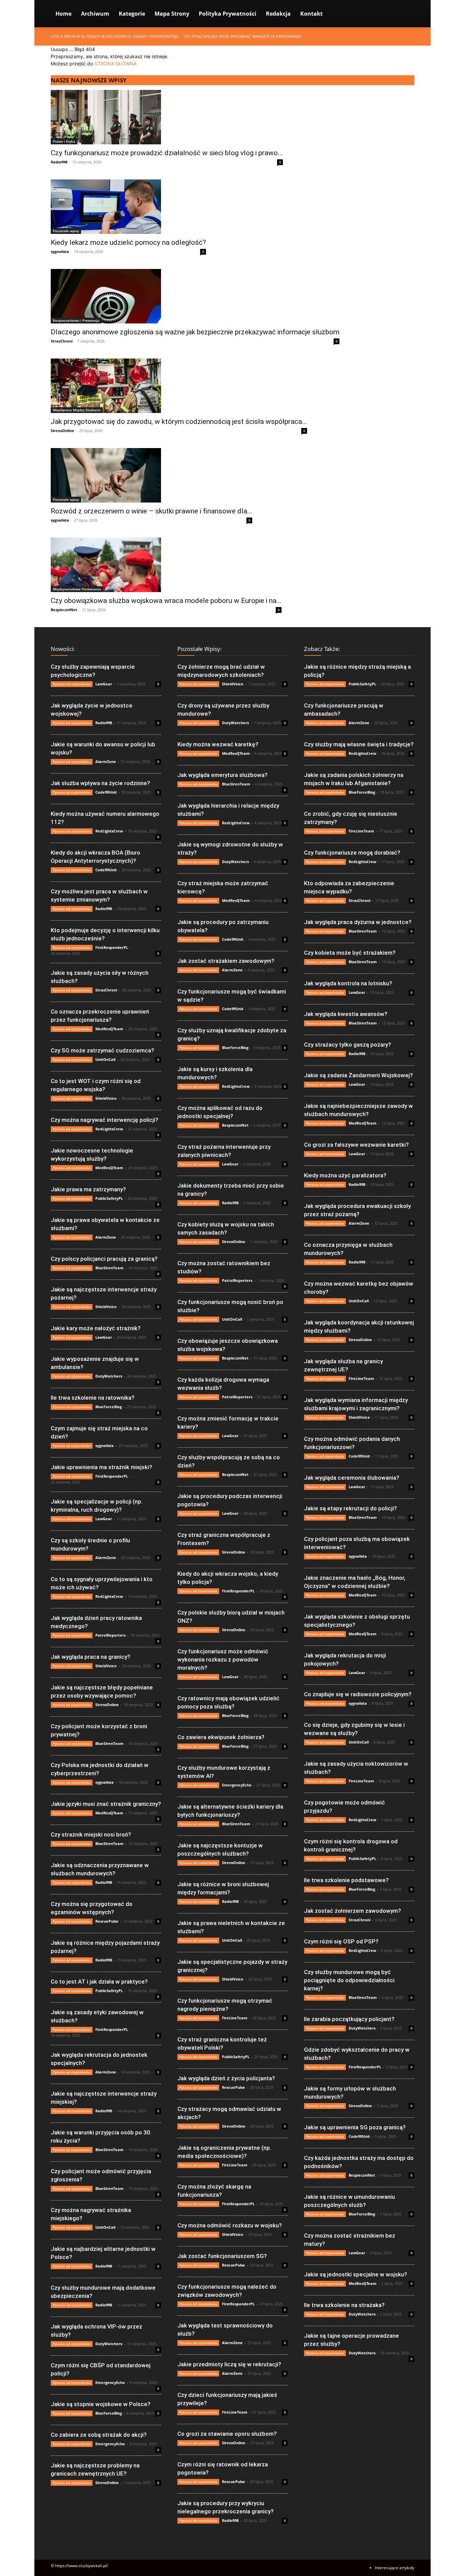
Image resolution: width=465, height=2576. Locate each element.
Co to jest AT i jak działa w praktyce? (99, 1982)
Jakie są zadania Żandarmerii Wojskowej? (358, 1075)
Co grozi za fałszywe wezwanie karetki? (356, 1145)
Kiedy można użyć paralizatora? (345, 1175)
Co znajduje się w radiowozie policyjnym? (358, 1694)
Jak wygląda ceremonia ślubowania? (352, 1478)
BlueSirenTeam (109, 1268)
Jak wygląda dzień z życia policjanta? (226, 2078)
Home (63, 14)
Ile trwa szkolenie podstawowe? (346, 1880)
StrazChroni (62, 341)
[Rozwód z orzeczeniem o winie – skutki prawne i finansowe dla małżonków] (151, 475)
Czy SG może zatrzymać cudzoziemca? (102, 1050)
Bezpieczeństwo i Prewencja (76, 320)
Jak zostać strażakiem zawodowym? (226, 961)
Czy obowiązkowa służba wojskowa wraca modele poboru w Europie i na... (166, 601)
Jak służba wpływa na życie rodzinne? (100, 783)
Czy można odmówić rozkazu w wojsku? (230, 2225)
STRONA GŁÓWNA (115, 63)
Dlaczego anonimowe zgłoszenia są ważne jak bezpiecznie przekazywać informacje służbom (195, 332)
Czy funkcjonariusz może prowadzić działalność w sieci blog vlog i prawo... (167, 153)
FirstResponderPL (112, 947)
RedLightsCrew (109, 831)
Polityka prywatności (228, 14)
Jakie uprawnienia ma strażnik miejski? (101, 1467)
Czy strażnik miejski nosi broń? (91, 1834)
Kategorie (132, 14)
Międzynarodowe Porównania (77, 589)
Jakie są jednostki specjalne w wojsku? (356, 2274)
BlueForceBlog (109, 1407)
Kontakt (311, 14)
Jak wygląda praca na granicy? (91, 1657)
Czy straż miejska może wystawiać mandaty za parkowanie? (243, 36)
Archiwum (95, 14)
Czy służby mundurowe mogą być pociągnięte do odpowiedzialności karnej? (349, 1980)
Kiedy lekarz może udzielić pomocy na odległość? (128, 242)
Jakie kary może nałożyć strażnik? (96, 1328)
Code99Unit (106, 792)
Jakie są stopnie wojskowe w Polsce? (101, 2404)
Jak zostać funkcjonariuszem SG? (222, 2256)
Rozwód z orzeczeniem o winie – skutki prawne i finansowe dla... (151, 511)
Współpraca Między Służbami (77, 410)
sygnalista (60, 251)
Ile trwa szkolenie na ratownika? (93, 1398)
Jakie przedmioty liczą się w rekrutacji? (229, 2364)
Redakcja (278, 14)
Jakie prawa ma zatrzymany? (88, 1189)
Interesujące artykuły (395, 2568)
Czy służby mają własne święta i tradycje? (359, 744)
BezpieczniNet (64, 610)
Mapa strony (172, 14)
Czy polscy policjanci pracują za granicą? (104, 1259)
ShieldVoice (106, 1098)
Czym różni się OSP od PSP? (341, 1941)
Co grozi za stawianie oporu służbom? (227, 2434)
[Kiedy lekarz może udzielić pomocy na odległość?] (128, 207)
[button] (406, 14)
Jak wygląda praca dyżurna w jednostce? (358, 922)
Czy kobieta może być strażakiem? (350, 953)
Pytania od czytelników (72, 684)
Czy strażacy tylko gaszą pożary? (348, 1045)
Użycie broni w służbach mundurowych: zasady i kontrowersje (115, 36)
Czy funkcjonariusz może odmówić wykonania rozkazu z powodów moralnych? (223, 1659)
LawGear (104, 684)
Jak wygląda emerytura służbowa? (222, 775)
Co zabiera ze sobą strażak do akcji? (99, 2435)
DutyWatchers (109, 1376)
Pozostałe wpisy (66, 231)
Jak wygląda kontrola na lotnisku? (348, 983)
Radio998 (59, 162)
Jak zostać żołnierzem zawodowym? (352, 1911)
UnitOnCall (105, 1059)
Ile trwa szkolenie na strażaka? (344, 2305)
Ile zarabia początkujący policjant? (349, 2019)
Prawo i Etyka (64, 141)
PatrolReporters (110, 1635)
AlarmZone (106, 761)
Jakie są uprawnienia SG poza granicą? (355, 2127)
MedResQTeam (109, 1029)
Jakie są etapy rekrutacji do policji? (350, 1508)
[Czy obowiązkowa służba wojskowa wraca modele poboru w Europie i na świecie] (166, 565)
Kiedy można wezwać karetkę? (218, 744)
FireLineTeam (235, 2018)
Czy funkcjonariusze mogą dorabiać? (352, 853)
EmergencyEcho (110, 2382)
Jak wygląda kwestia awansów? (346, 1014)
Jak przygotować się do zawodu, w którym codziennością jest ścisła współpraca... (179, 422)
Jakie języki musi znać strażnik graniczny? (106, 1804)
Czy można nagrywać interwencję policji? (105, 1120)
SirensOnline (62, 431)
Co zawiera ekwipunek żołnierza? (221, 1737)
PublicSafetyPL (109, 1198)
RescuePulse (107, 1921)
